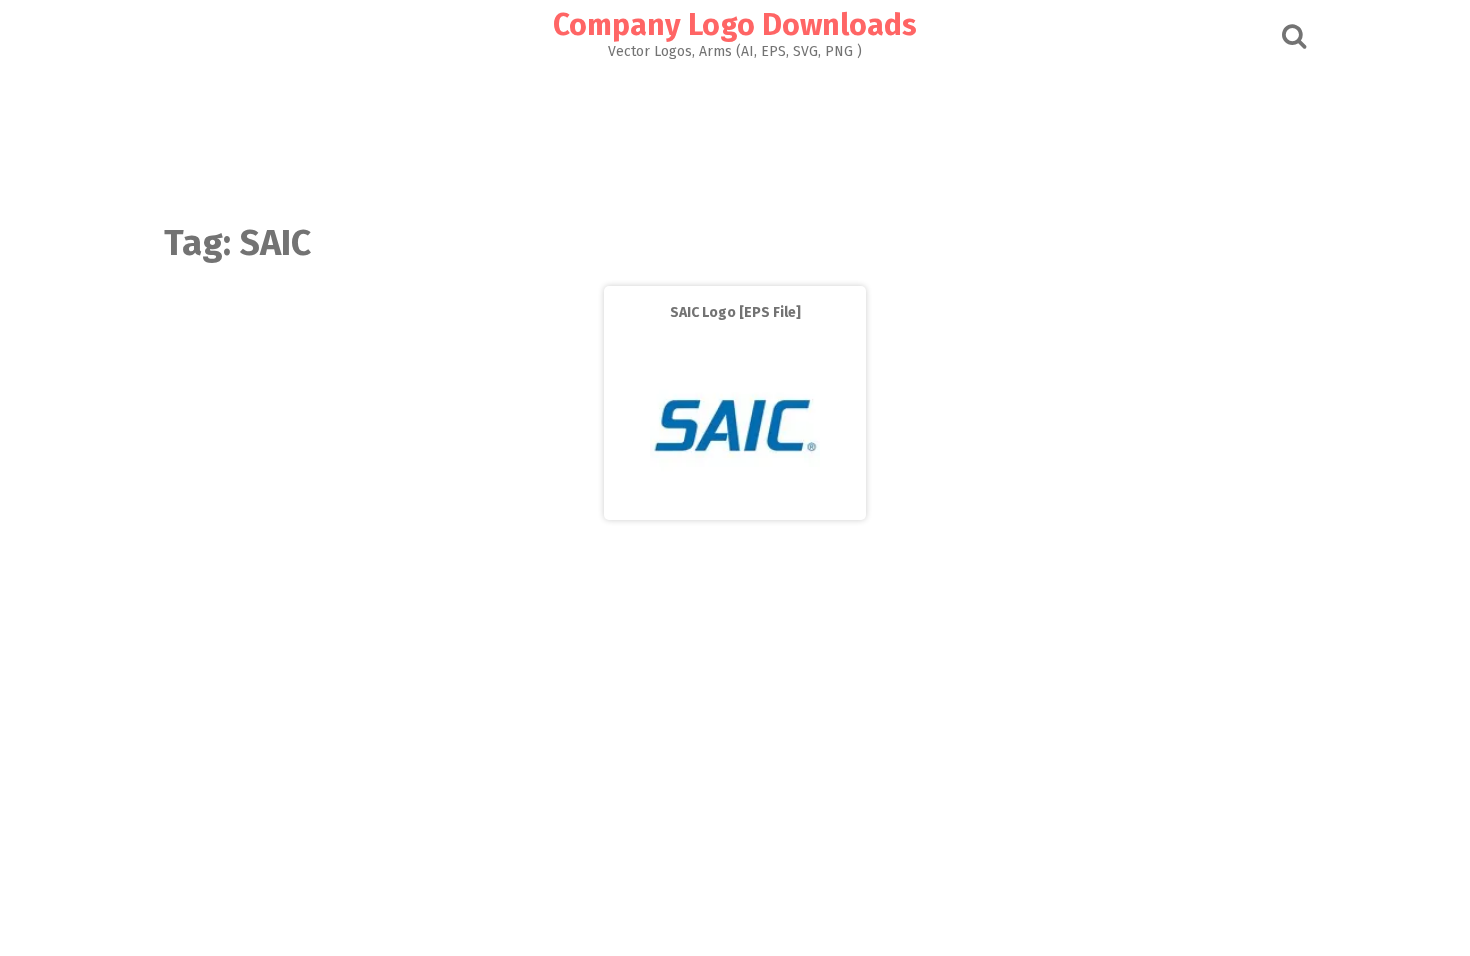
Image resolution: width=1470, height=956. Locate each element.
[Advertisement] (735, 136)
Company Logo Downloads (735, 25)
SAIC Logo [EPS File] (735, 312)
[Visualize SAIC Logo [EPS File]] (735, 505)
